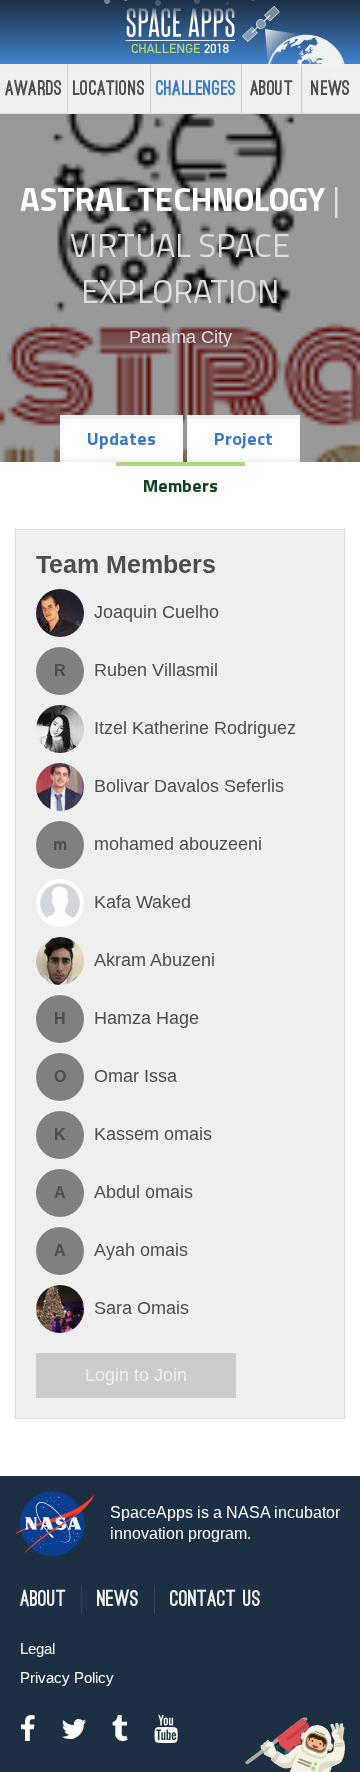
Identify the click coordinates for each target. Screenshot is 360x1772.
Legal (37, 1648)
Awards (33, 88)
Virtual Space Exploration (180, 268)
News (118, 1599)
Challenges (196, 88)
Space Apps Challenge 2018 (180, 32)
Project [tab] (243, 438)
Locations (109, 88)
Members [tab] (180, 485)
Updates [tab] (121, 438)
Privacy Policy (67, 1677)
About (271, 88)
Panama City (180, 337)
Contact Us (215, 1599)
